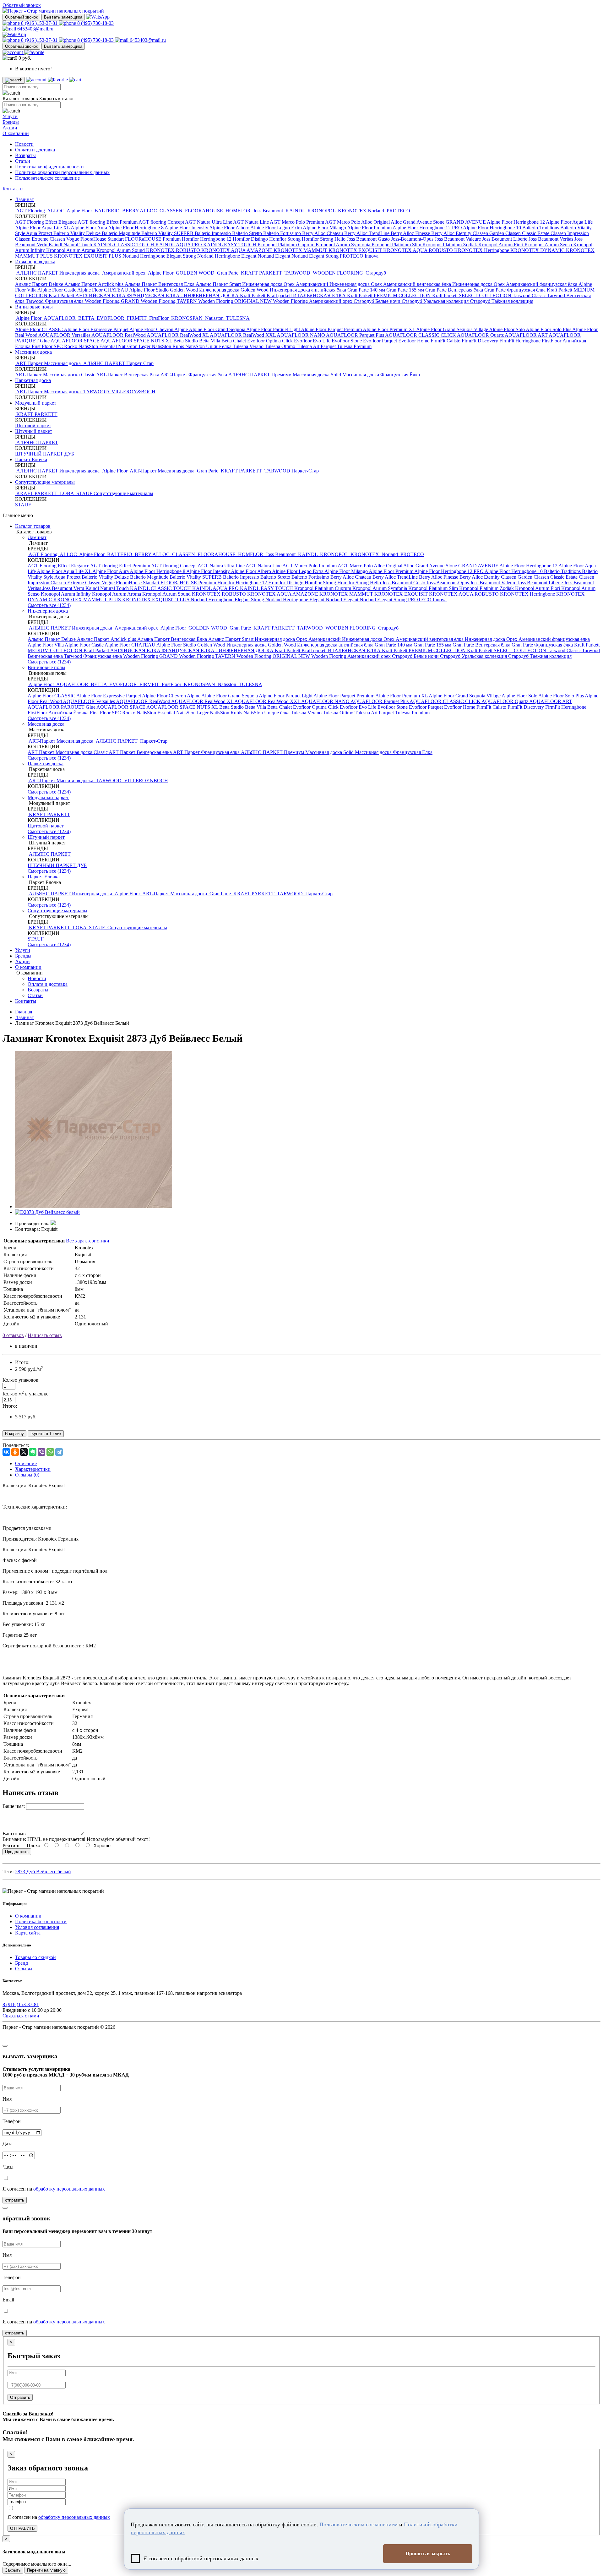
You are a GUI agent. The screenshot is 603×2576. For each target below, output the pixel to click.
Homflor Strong (285, 239)
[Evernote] (33, 1452)
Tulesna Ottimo (281, 346)
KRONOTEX (352, 211)
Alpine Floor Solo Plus (549, 329)
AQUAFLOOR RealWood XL (178, 335)
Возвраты (25, 155)
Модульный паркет (36, 403)
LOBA (67, 493)
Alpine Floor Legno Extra (277, 228)
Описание (26, 1463)
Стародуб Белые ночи (378, 301)
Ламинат (24, 199)
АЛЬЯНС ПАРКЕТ (104, 363)
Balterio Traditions (541, 228)
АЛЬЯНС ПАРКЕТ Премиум (261, 375)
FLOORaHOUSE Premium (153, 239)
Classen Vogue (65, 239)
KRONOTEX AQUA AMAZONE (237, 250)
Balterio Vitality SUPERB (168, 233)
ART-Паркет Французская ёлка (194, 375)
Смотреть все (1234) (49, 605)
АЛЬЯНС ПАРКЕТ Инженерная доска (58, 273)
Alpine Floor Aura (89, 228)
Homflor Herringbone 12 (207, 239)
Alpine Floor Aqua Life (569, 222)
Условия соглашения (37, 1927)
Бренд (22, 1963)
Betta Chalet (234, 341)
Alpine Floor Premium (370, 228)
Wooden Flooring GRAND (113, 301)
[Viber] (41, 1452)
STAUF (84, 493)
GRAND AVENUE (466, 222)
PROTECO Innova (359, 256)
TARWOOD (297, 273)
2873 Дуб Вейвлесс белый (43, 1872)
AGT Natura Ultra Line (209, 222)
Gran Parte (228, 273)
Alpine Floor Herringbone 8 (136, 228)
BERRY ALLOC (140, 211)
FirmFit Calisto (446, 341)
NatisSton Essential (98, 346)
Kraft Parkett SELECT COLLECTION (472, 295)
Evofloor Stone (347, 341)
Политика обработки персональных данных (62, 172)
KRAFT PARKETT (261, 273)
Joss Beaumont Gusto (369, 239)
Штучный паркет (34, 431)
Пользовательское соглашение (47, 178)
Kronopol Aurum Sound (121, 250)
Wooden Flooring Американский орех (313, 301)
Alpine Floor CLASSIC (39, 329)
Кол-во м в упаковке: (26, 1394)
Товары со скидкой (35, 1957)
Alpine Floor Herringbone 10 (493, 228)
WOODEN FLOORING (338, 273)
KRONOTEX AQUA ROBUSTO (419, 250)
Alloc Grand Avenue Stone (418, 222)
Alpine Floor (79, 211)
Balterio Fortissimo (283, 233)
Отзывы (24, 1969)
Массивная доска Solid (318, 375)
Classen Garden (489, 233)
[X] (24, 1452)
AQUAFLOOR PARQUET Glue (62, 707)
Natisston (214, 318)
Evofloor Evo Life (313, 341)
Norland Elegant (274, 256)
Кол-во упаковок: (21, 1380)
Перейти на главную (46, 2570)
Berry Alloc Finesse (411, 233)
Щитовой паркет (33, 426)
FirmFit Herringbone (521, 341)
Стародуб (375, 273)
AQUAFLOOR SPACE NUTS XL (137, 341)
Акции (10, 128)
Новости (24, 144)
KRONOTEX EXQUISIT (356, 250)
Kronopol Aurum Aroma (71, 250)
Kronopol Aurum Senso (549, 245)
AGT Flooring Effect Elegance (46, 222)
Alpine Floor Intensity (187, 228)
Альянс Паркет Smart (219, 284)
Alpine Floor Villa (46, 645)
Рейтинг (11, 1845)
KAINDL (295, 211)
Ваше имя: (14, 1806)
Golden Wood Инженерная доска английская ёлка (294, 290)
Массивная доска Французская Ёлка (381, 375)
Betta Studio (186, 341)
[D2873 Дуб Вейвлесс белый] (94, 1206)
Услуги (10, 116)
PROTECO (398, 211)
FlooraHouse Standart (103, 239)
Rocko (71, 346)
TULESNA (237, 318)
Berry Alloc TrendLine (367, 233)
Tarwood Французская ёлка (55, 301)
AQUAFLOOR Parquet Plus (356, 335)
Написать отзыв (45, 1335)
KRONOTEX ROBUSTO (174, 250)
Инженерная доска (35, 262)
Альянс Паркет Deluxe (40, 284)
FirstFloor (159, 318)
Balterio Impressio (213, 233)
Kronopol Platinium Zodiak (450, 245)
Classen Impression (570, 233)
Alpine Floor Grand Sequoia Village (453, 329)
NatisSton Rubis (168, 346)
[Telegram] (59, 1452)
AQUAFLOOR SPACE (76, 341)
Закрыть (13, 2570)
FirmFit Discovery (481, 341)
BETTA (86, 318)
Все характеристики (88, 1241)
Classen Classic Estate (528, 233)
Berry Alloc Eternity (452, 233)
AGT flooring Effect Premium (108, 222)
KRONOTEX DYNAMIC (538, 250)
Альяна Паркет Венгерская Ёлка (160, 284)
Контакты (13, 189)
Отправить (20, 2397)
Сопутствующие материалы (45, 482)
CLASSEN (171, 211)
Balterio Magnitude (122, 233)
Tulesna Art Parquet (317, 346)
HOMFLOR (238, 211)
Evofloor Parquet (381, 341)
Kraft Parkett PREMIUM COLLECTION (390, 295)
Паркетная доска (33, 380)
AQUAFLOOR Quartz (481, 335)
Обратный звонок (21, 17)
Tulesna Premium (354, 346)
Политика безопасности (41, 1921)
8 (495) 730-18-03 (95, 23)
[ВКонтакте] (6, 1452)
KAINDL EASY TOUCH (230, 245)
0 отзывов (13, 1335)
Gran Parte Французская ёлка (516, 290)
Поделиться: (16, 1445)
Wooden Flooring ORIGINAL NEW (236, 301)
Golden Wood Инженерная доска (205, 290)
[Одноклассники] (15, 1452)
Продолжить (17, 1852)
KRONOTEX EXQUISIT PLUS (88, 256)
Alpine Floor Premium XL (389, 329)
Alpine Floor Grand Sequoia (217, 329)
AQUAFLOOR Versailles (65, 335)
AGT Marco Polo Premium (297, 222)
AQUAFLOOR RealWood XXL (243, 335)
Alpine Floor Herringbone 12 (516, 222)
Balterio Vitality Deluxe (78, 233)
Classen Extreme (32, 239)
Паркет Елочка (31, 459)
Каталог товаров (33, 526)
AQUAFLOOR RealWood (119, 335)
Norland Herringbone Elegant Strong (160, 256)
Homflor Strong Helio (324, 239)
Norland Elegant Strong (316, 256)
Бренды (11, 122)
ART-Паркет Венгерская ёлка (128, 375)
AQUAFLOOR (60, 318)
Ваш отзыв (14, 1834)
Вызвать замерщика (63, 17)
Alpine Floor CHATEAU (103, 290)
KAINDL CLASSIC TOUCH (124, 245)
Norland (377, 211)
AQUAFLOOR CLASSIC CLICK (421, 335)
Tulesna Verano (249, 346)
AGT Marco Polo (343, 222)
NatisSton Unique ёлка (209, 346)
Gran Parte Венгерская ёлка (455, 290)
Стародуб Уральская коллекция (436, 301)
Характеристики (33, 1469)
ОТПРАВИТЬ (22, 2528)
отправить (15, 2200)
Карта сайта (28, 1933)
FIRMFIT (137, 318)
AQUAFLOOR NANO (301, 335)
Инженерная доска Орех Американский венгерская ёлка (391, 284)
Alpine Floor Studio (149, 290)
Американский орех (124, 273)
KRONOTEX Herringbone (482, 250)
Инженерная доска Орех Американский (286, 284)
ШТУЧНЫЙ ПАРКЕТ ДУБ (45, 454)
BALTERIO (107, 211)
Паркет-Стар (140, 363)
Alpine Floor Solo (507, 329)
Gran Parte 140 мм (367, 290)
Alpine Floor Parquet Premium (332, 329)
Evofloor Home (414, 341)
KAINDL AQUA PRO (179, 245)
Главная (24, 1012)
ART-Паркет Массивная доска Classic (56, 375)
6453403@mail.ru (35, 29)
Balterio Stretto (248, 233)
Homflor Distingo (251, 239)
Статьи (23, 161)
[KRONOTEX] (53, 1223)
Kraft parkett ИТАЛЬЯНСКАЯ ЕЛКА (307, 295)
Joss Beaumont (268, 211)
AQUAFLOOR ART (527, 335)
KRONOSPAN (187, 318)
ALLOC (56, 211)
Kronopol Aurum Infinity (66, 594)
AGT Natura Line (251, 222)
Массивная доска (33, 352)
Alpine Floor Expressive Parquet (97, 329)
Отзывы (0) (27, 1475)
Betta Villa (210, 341)
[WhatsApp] (50, 1452)
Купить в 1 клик (46, 1434)
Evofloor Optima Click (271, 341)
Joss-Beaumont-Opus (413, 239)
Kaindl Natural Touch (71, 245)
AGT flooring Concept (162, 222)
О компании (16, 133)
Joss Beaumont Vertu (64, 588)
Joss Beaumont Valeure (458, 239)
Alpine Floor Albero (230, 228)
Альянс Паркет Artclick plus (95, 284)
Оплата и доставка (35, 150)
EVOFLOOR (111, 318)
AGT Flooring (31, 211)
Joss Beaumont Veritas (551, 239)
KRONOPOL (321, 211)
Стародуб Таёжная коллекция (502, 301)
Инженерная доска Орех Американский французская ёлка (515, 284)
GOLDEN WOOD (195, 273)
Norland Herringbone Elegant (227, 256)
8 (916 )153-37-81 (39, 23)
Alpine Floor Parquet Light (274, 329)
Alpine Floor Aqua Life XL (43, 228)
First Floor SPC (48, 346)
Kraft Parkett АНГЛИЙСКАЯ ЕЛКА (88, 295)
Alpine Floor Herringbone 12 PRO (428, 228)
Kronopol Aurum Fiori (501, 245)
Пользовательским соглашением (359, 2524)
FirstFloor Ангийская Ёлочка (59, 713)
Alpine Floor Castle (57, 290)
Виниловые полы (34, 307)
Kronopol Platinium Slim (397, 245)
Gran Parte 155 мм (406, 290)
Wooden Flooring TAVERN (169, 301)
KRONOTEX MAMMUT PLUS (88, 600)
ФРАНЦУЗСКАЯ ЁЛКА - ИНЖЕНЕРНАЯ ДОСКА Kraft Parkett (197, 295)
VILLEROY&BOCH (133, 392)
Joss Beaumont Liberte (505, 239)
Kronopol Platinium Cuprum (287, 245)
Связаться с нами (21, 2016)
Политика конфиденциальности (49, 167)
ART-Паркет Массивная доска (49, 363)
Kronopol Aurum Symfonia (344, 245)
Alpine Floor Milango (325, 228)
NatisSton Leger (135, 346)
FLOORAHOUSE (204, 211)
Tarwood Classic (530, 295)
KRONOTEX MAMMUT (301, 250)
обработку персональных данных (69, 2189)
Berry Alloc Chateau (323, 233)
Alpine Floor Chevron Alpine (159, 329)
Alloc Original (376, 222)
